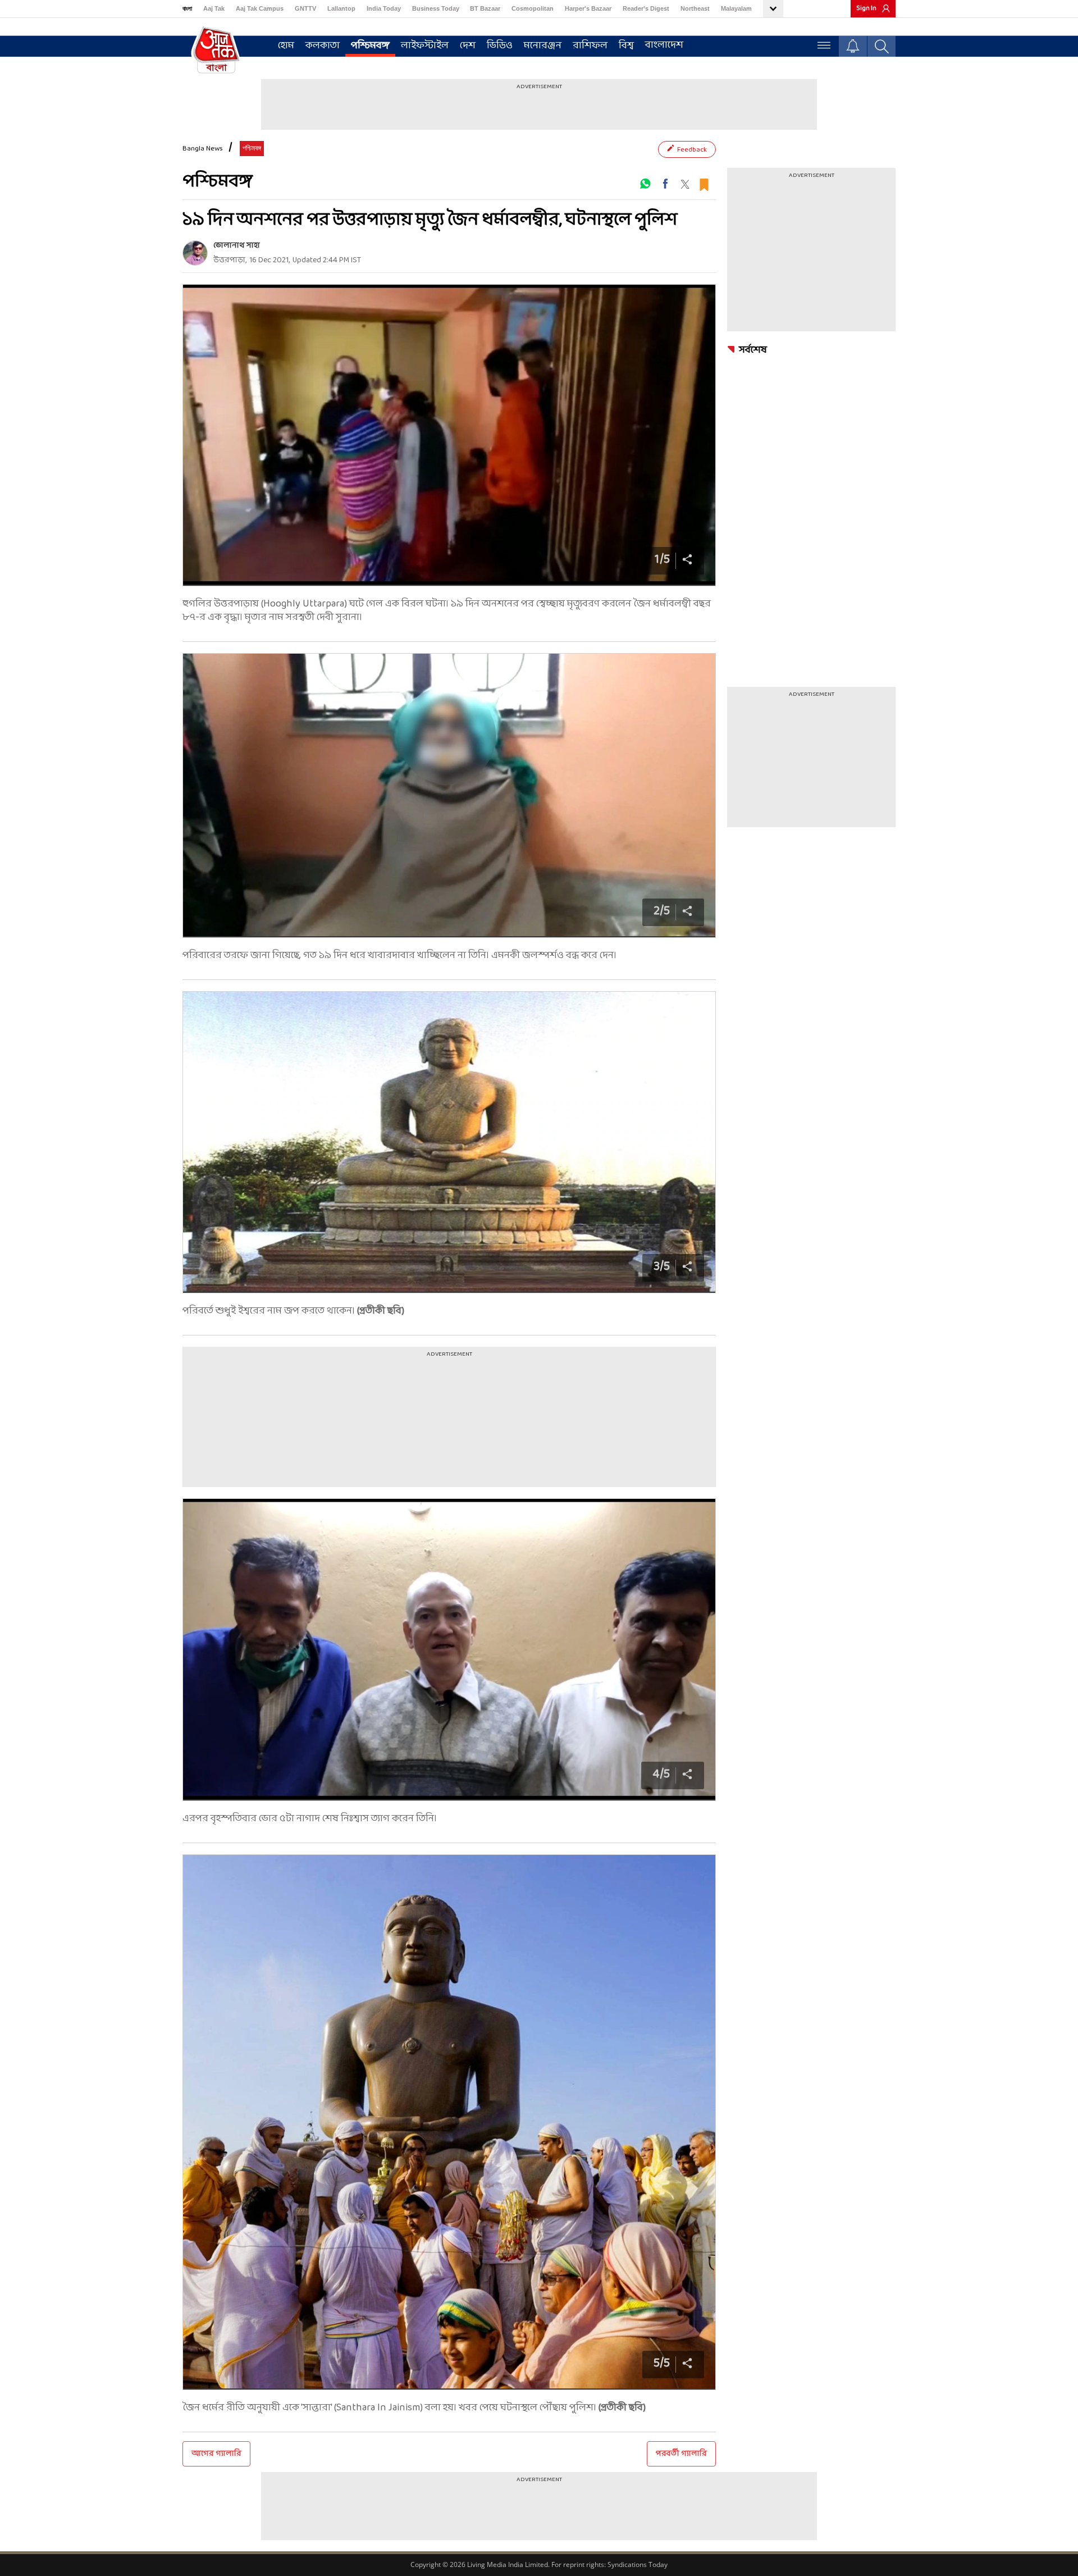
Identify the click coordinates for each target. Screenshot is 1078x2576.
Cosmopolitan (533, 8)
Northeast (695, 8)
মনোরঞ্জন (543, 46)
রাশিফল (590, 46)
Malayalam (736, 8)
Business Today (436, 8)
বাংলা (187, 8)
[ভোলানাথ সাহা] (195, 253)
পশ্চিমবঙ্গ (370, 46)
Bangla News (203, 149)
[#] (645, 184)
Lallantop (341, 8)
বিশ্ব (626, 46)
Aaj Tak (214, 8)
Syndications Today (638, 2564)
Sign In (866, 8)
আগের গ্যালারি (216, 2454)
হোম (286, 46)
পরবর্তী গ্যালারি (681, 2454)
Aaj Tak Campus (260, 8)
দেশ (468, 46)
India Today (384, 8)
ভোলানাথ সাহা (237, 246)
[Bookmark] (704, 183)
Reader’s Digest (646, 8)
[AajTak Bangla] (216, 49)
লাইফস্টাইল (425, 46)
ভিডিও (500, 46)
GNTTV (305, 8)
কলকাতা (323, 46)
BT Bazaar (485, 8)
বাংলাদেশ (664, 45)
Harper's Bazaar (588, 8)
